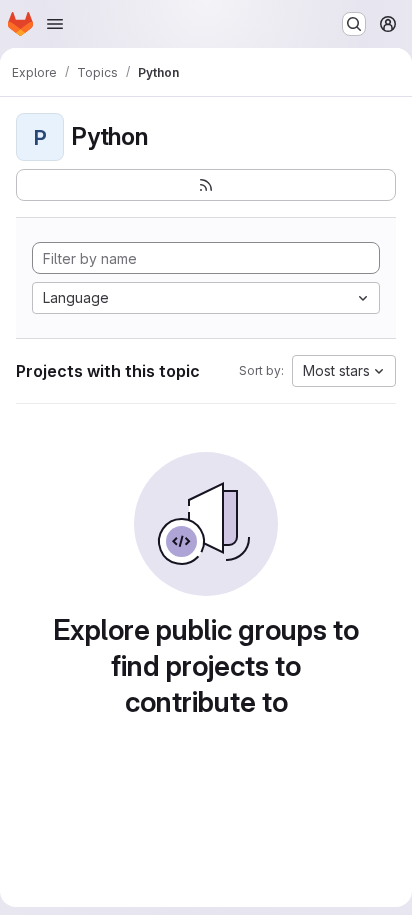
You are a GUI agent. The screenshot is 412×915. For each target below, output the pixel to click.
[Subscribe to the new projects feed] (206, 185)
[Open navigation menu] (55, 24)
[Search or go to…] (354, 24)
